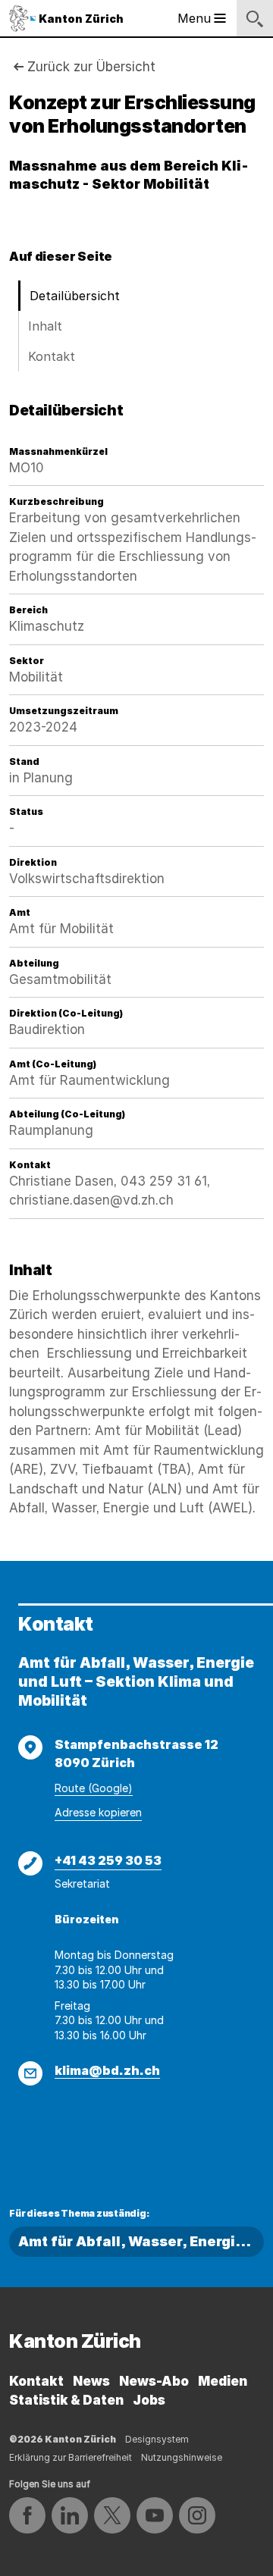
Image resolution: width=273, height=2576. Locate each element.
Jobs (149, 2400)
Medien (223, 2381)
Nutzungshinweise (182, 2457)
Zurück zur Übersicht (91, 67)
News (91, 2381)
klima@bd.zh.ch (107, 2070)
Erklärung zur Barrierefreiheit (71, 2457)
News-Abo (154, 2381)
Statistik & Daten (66, 2400)
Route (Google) (94, 1788)
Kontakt (52, 356)
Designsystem (157, 2439)
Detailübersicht (75, 296)
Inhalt (45, 326)
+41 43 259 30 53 (108, 1860)
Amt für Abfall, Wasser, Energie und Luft (141, 2241)
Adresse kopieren (98, 1812)
